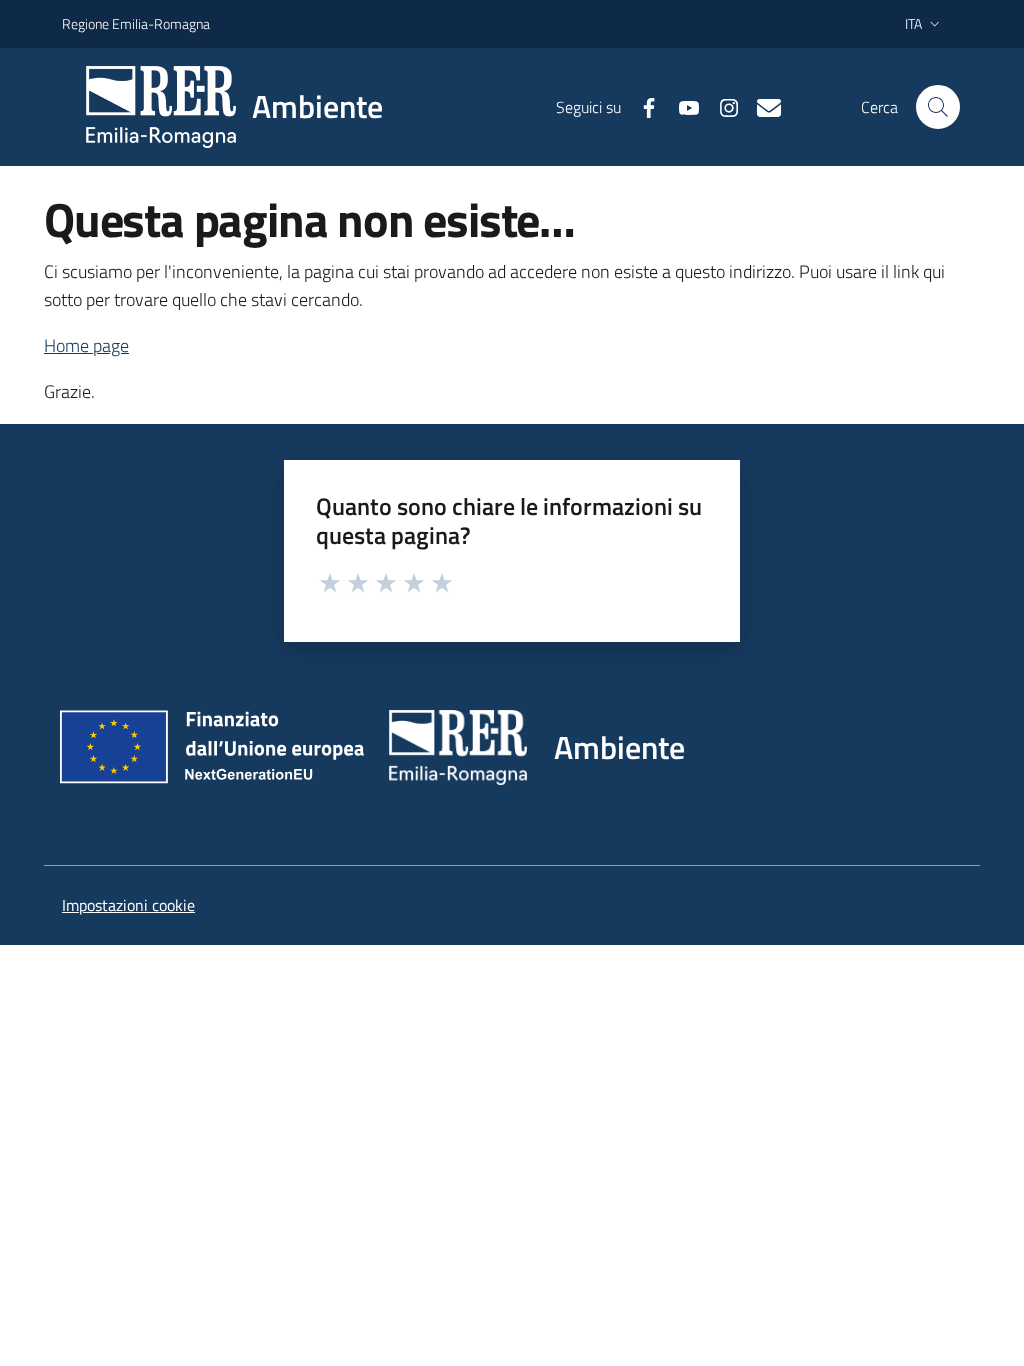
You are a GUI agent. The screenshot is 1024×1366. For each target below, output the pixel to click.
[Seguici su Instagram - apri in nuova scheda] (721, 106)
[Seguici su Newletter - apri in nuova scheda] (761, 106)
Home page (86, 345)
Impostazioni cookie (128, 905)
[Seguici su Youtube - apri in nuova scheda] (681, 106)
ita (913, 23)
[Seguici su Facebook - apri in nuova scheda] (641, 106)
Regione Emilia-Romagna (136, 23)
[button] (938, 107)
